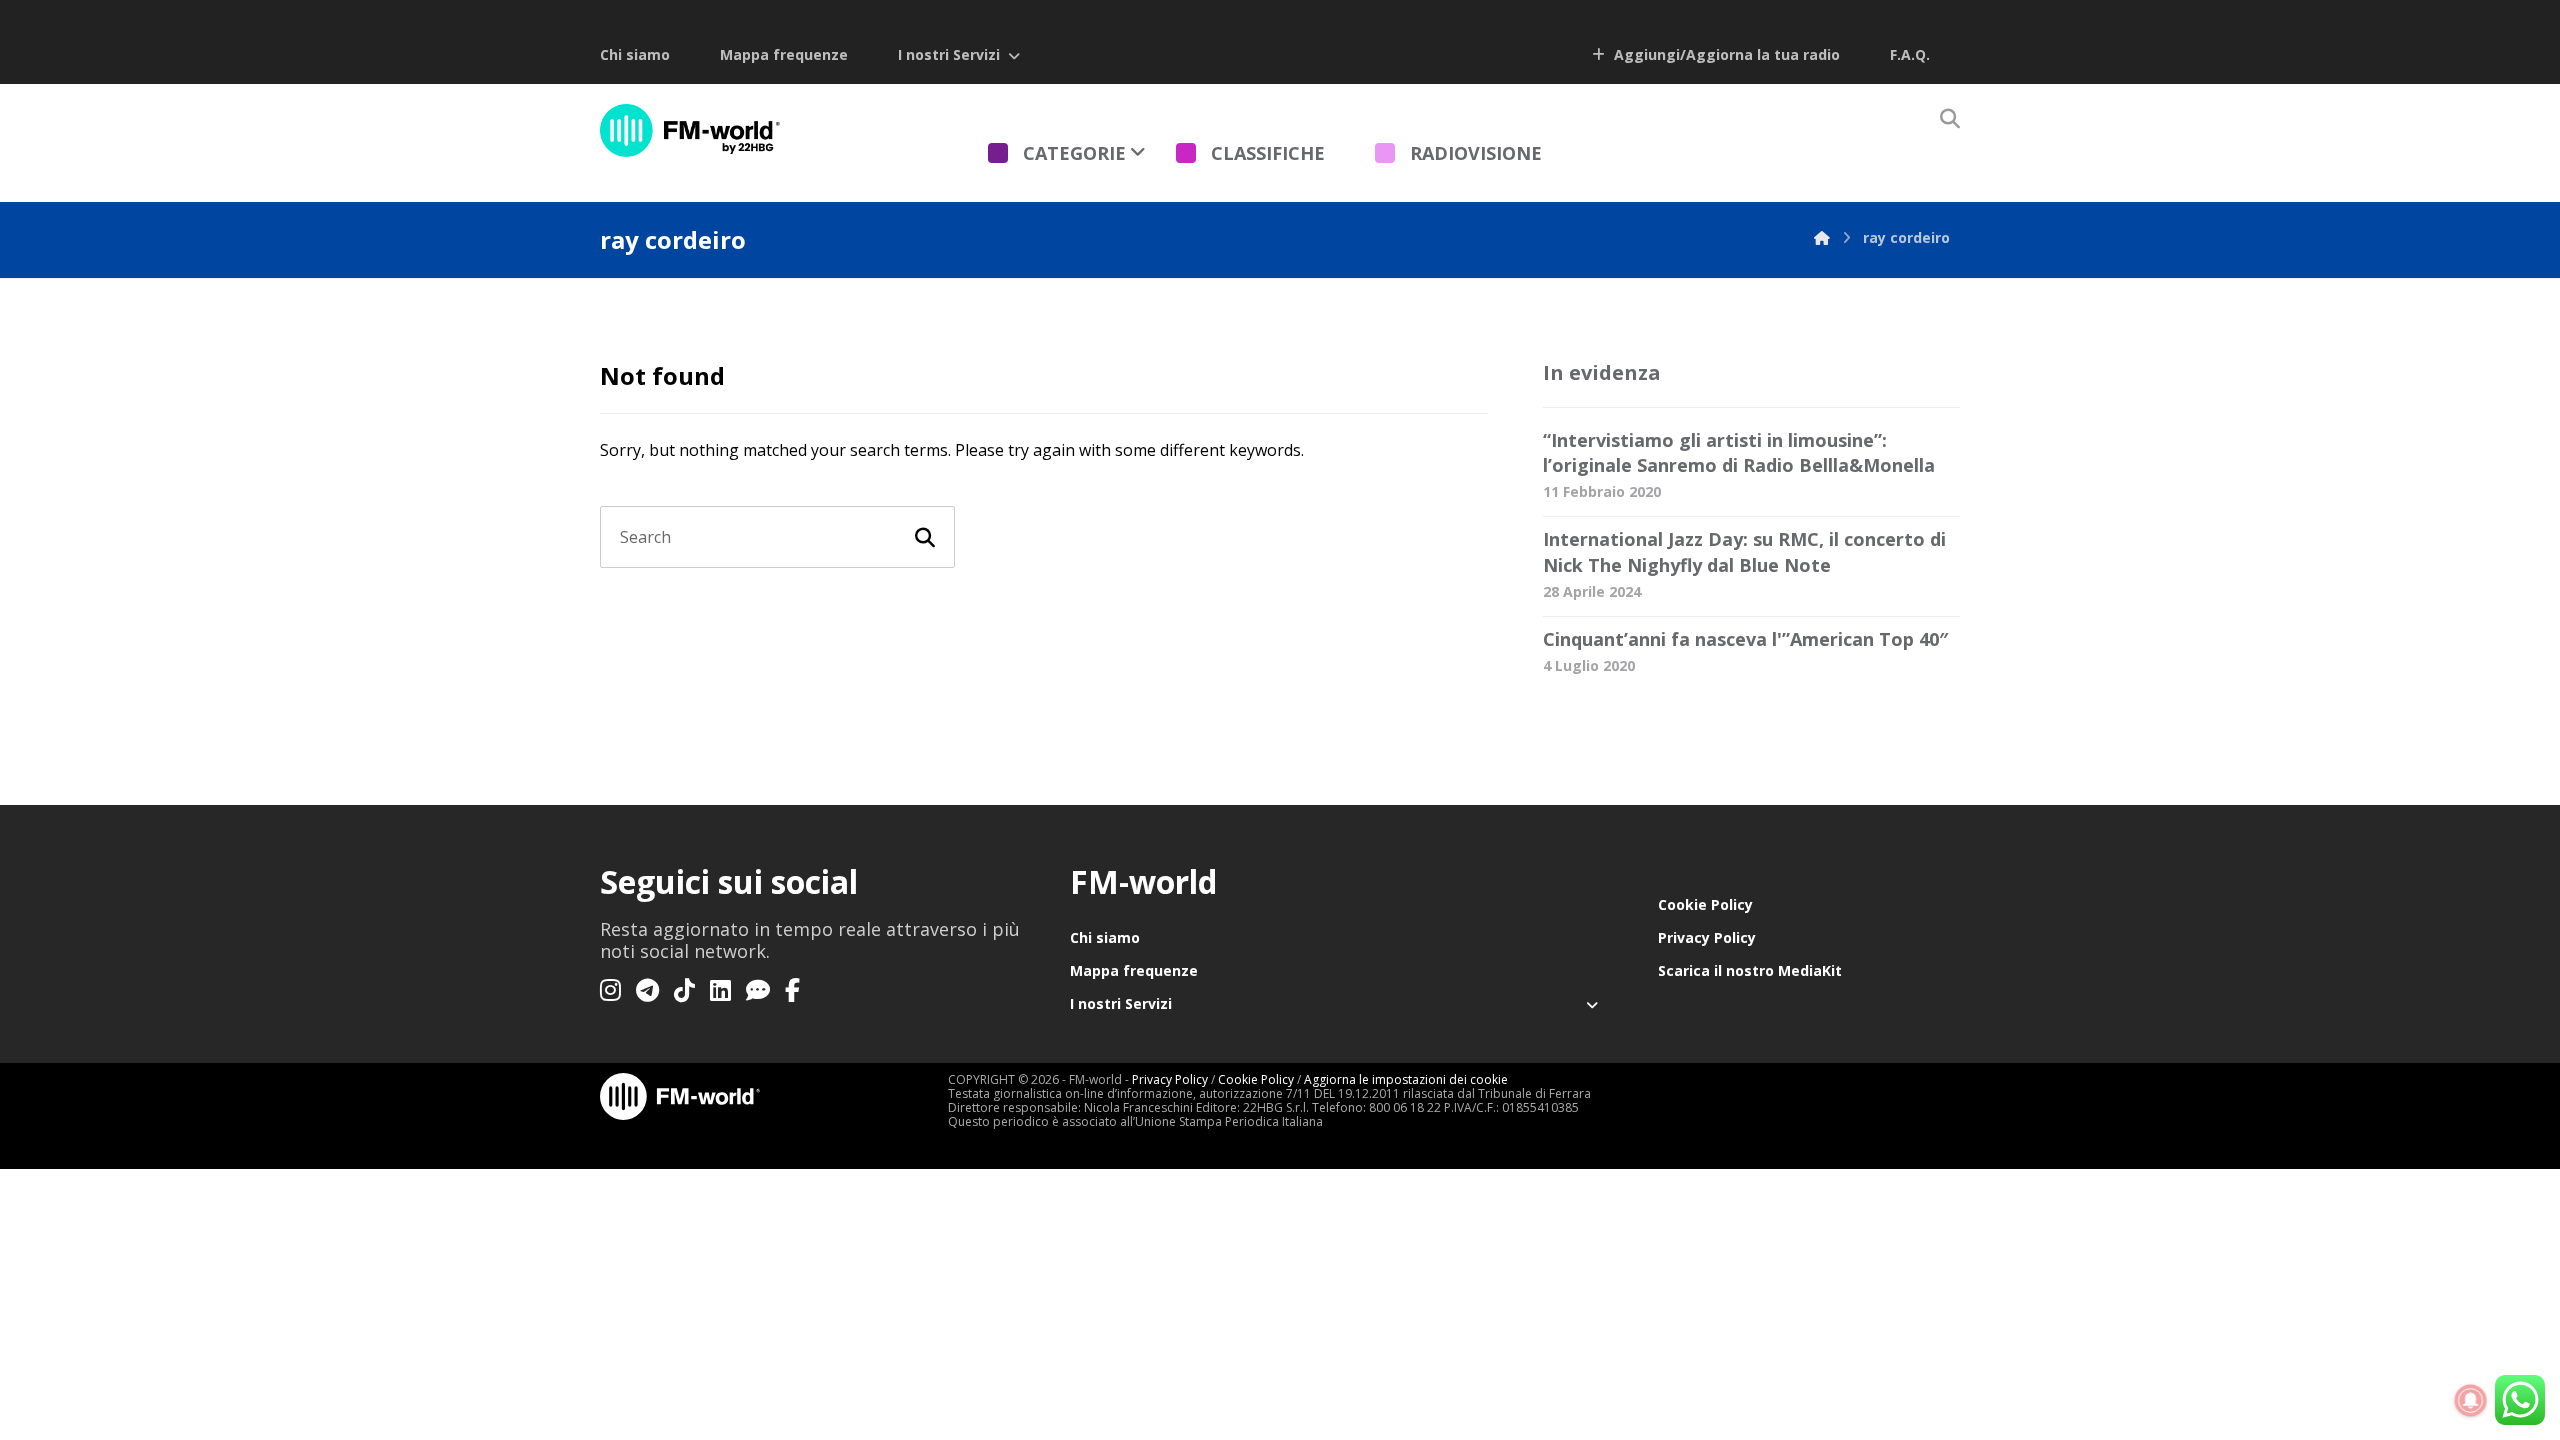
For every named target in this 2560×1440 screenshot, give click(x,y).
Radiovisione (1476, 153)
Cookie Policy (1705, 904)
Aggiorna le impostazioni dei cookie (1406, 1079)
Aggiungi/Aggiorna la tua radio (1725, 54)
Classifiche (1268, 153)
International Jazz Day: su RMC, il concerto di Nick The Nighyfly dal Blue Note (1744, 551)
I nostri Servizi (949, 54)
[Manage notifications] (2471, 1401)
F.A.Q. (1910, 54)
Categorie (1074, 153)
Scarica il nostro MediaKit (1750, 970)
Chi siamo (635, 54)
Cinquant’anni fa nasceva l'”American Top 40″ (1745, 639)
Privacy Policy (1707, 937)
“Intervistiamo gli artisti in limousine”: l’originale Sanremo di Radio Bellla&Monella (1739, 452)
